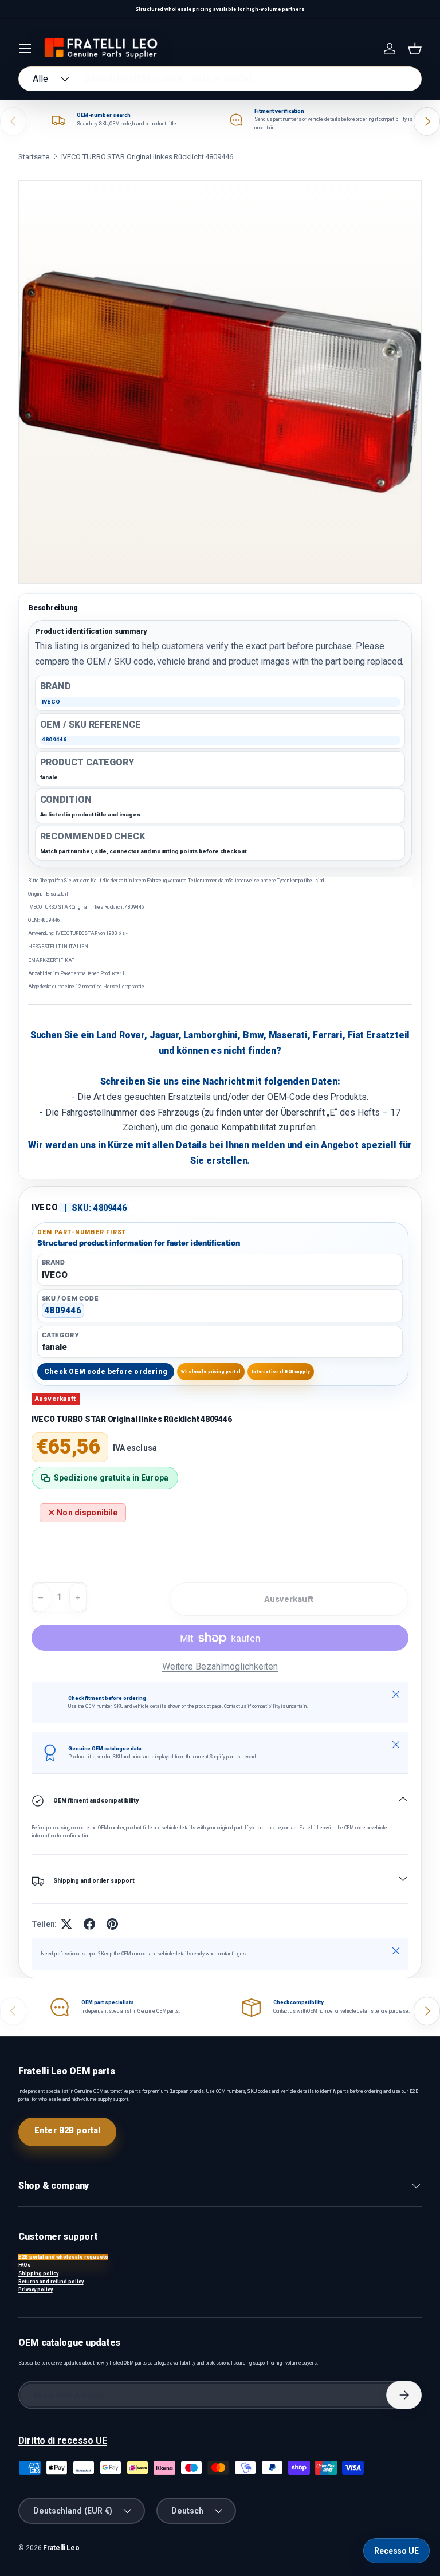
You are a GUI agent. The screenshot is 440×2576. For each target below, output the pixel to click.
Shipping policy (38, 2273)
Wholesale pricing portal (211, 1371)
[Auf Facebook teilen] (89, 1924)
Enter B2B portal (67, 2130)
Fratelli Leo (61, 2548)
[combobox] (220, 79)
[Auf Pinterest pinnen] (112, 1924)
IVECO (45, 1207)
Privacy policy (36, 2290)
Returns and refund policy (51, 2282)
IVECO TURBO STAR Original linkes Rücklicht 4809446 (147, 157)
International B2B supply (281, 1371)
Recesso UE (396, 2551)
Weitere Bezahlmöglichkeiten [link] (220, 1666)
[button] (415, 49)
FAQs (25, 2265)
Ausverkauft (289, 1599)
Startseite (34, 157)
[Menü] (25, 49)
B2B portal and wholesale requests (63, 2257)
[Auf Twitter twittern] (66, 1924)
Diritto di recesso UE (63, 2440)
